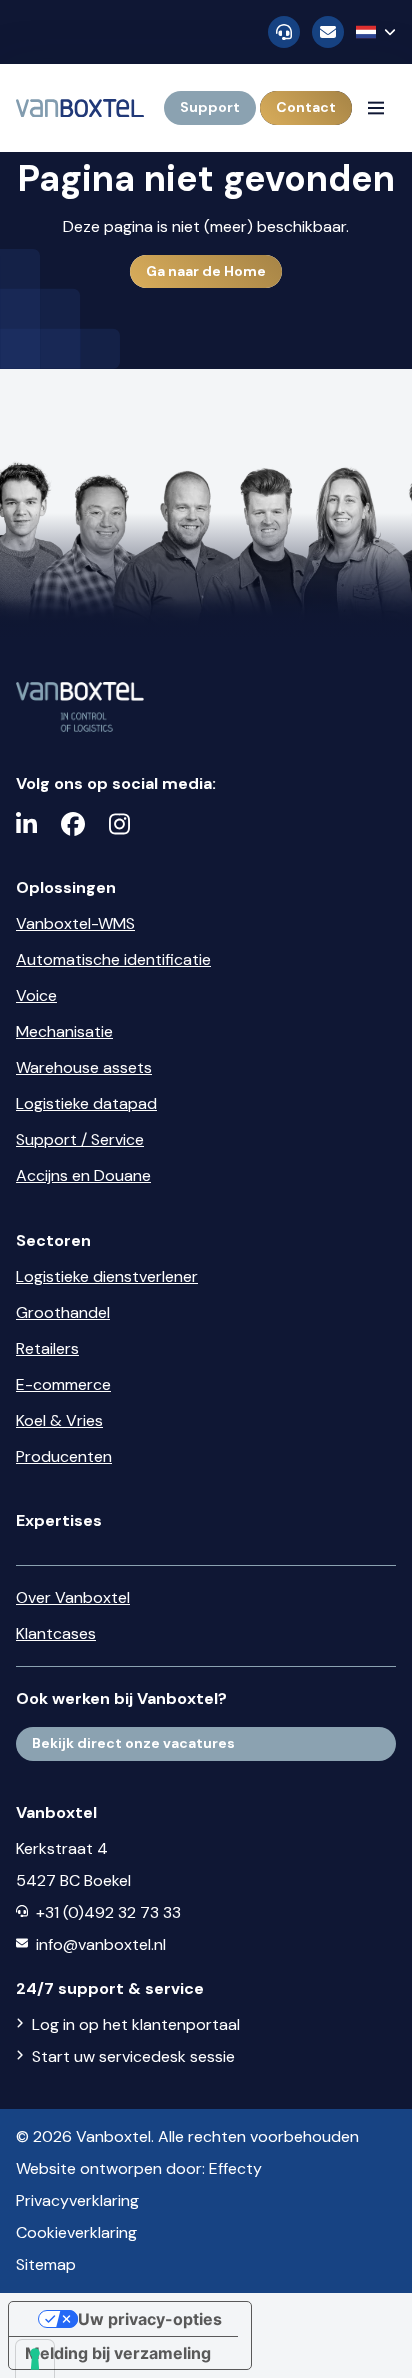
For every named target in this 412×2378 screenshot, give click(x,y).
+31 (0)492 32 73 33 (108, 1912)
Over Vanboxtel (73, 1597)
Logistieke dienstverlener (107, 1276)
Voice (36, 995)
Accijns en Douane (83, 1175)
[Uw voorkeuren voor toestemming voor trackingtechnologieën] (35, 2359)
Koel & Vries (59, 1420)
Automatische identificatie (113, 959)
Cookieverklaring (76, 2232)
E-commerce (63, 1384)
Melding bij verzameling (118, 2353)
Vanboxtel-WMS (75, 923)
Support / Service (80, 1139)
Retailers (47, 1348)
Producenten (64, 1456)
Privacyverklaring (77, 2200)
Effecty (235, 2168)
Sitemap (46, 2264)
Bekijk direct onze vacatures (133, 1743)
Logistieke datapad (86, 1103)
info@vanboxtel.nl (101, 1944)
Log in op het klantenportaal (136, 2024)
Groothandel (63, 1312)
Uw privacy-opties (150, 2319)
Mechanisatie (64, 1031)
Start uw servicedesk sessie (133, 2056)
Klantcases (56, 1633)
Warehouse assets (84, 1067)
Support (210, 107)
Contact (306, 107)
